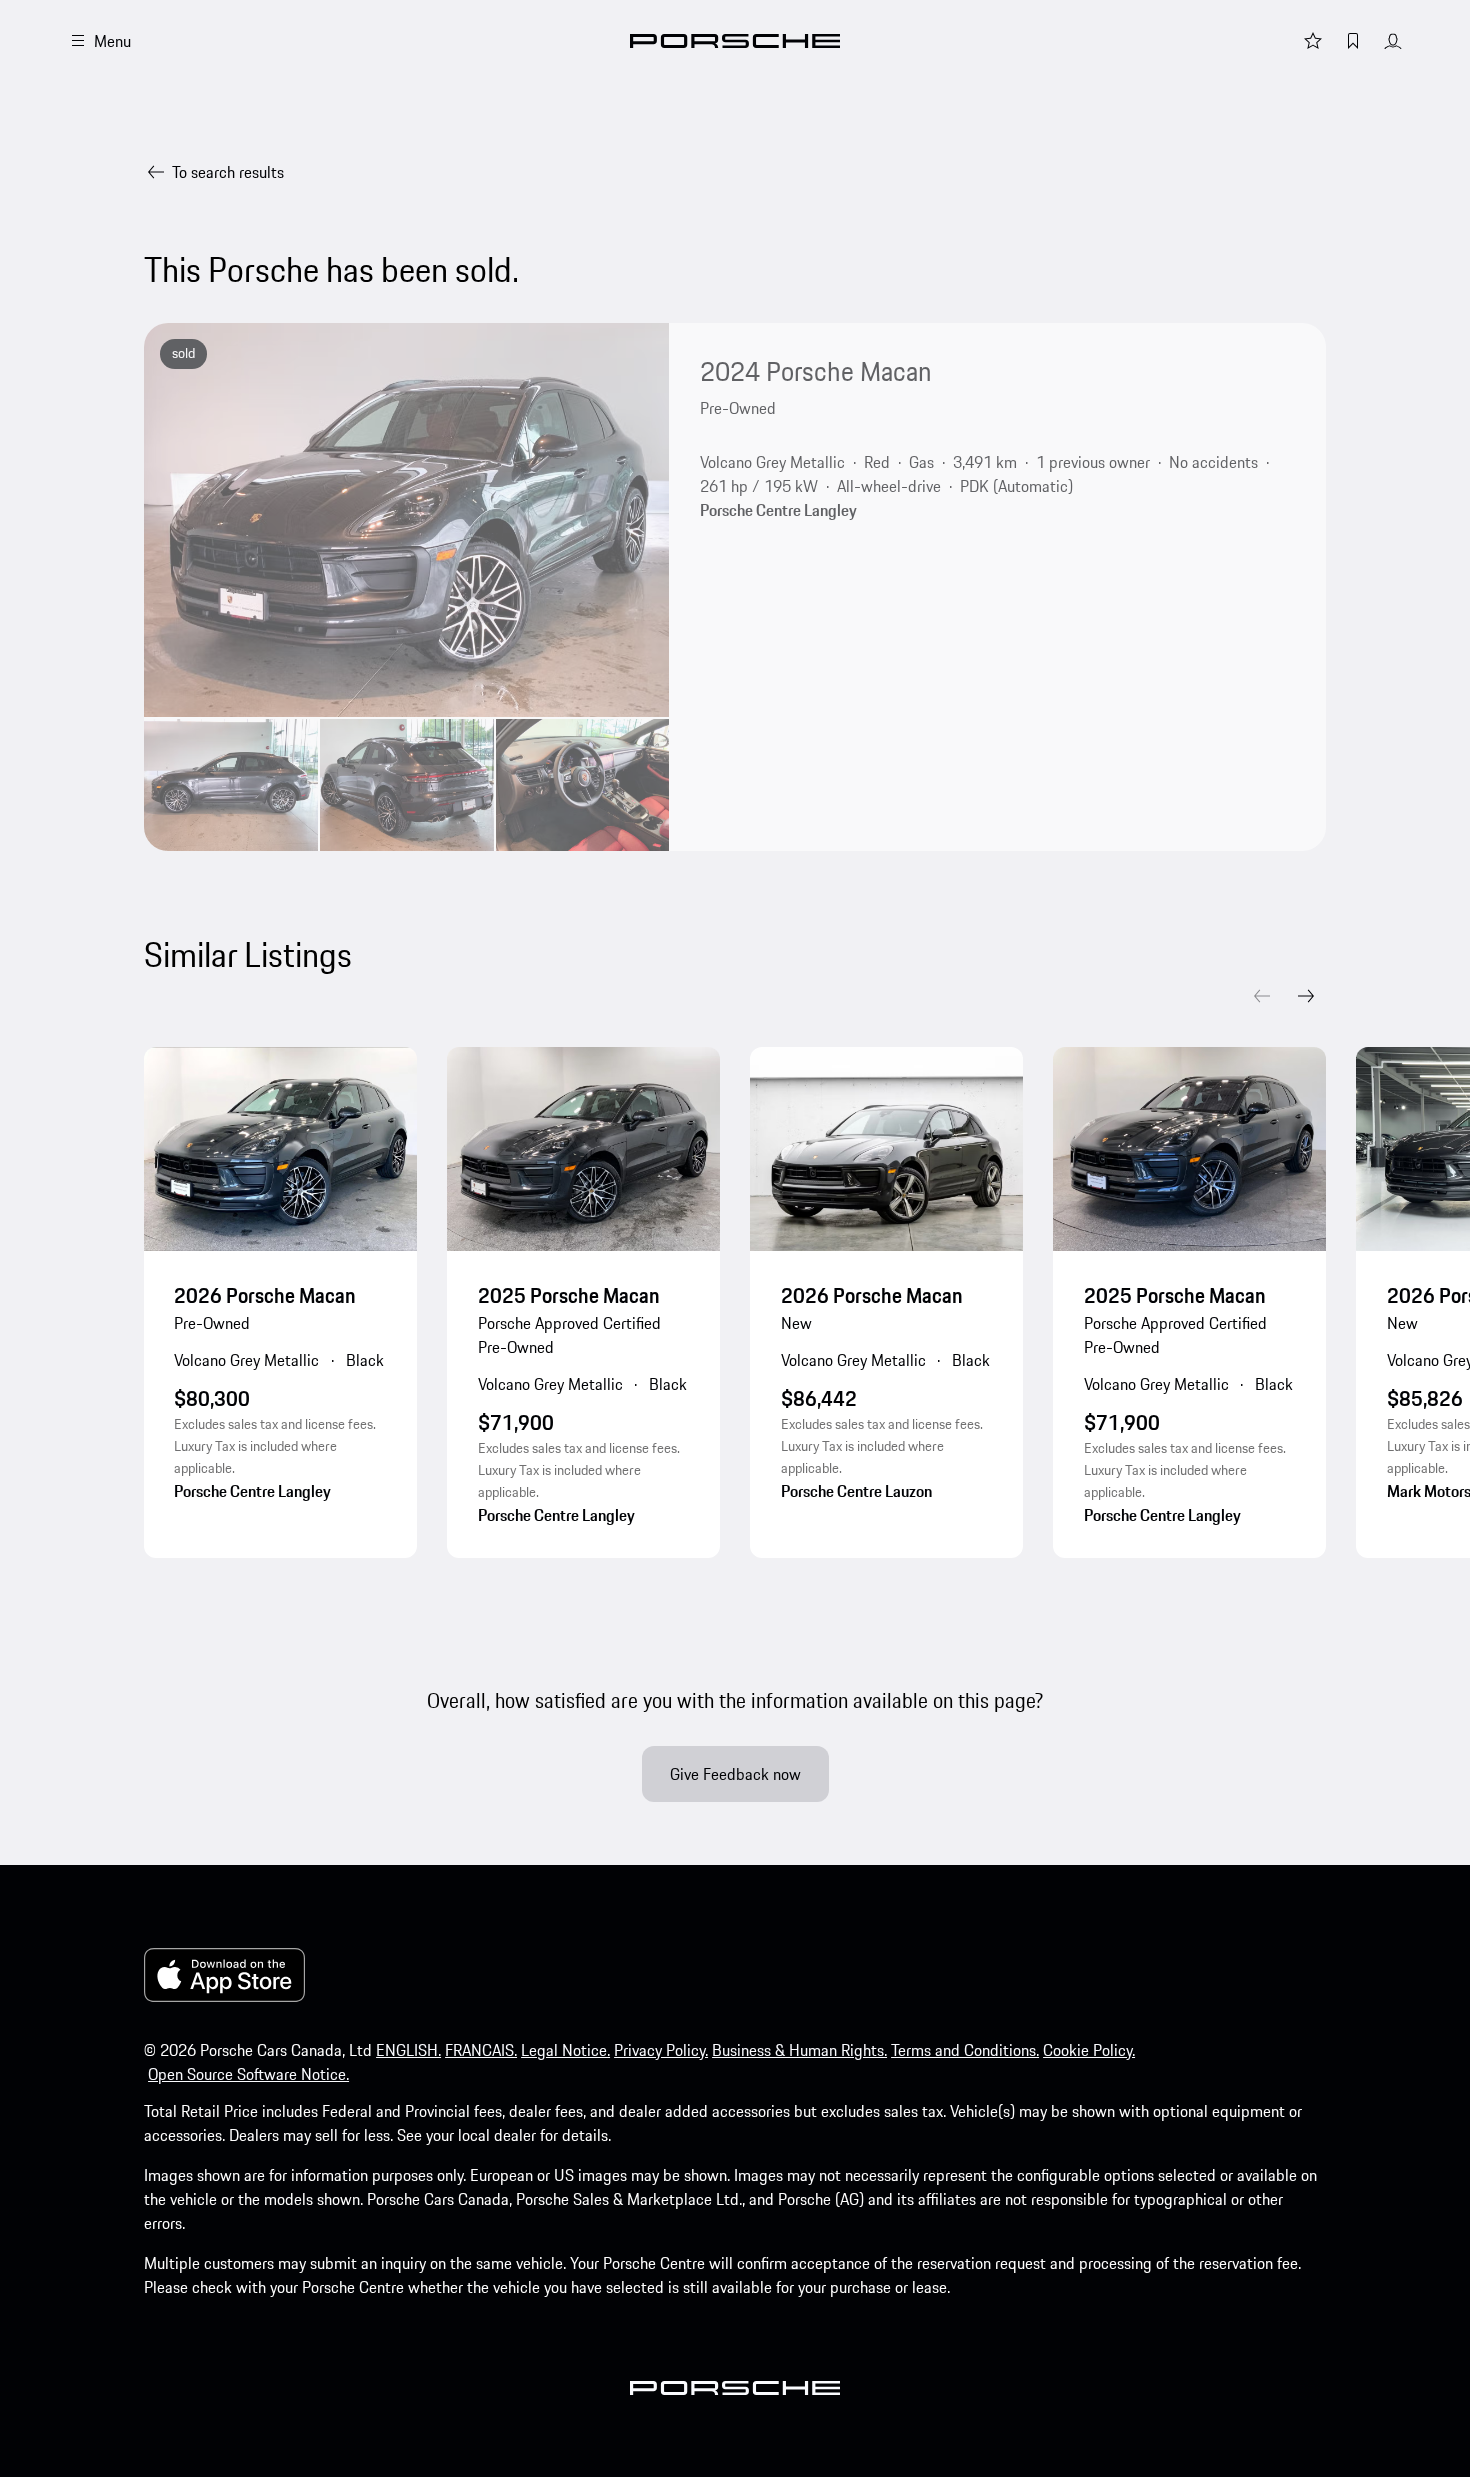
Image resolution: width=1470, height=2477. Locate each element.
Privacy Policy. (661, 2050)
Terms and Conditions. (965, 2050)
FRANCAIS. (481, 2050)
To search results (228, 172)
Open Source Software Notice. (248, 2074)
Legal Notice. (565, 2050)
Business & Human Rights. (799, 2050)
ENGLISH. (408, 2050)
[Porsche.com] (735, 41)
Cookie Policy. (1089, 2050)
